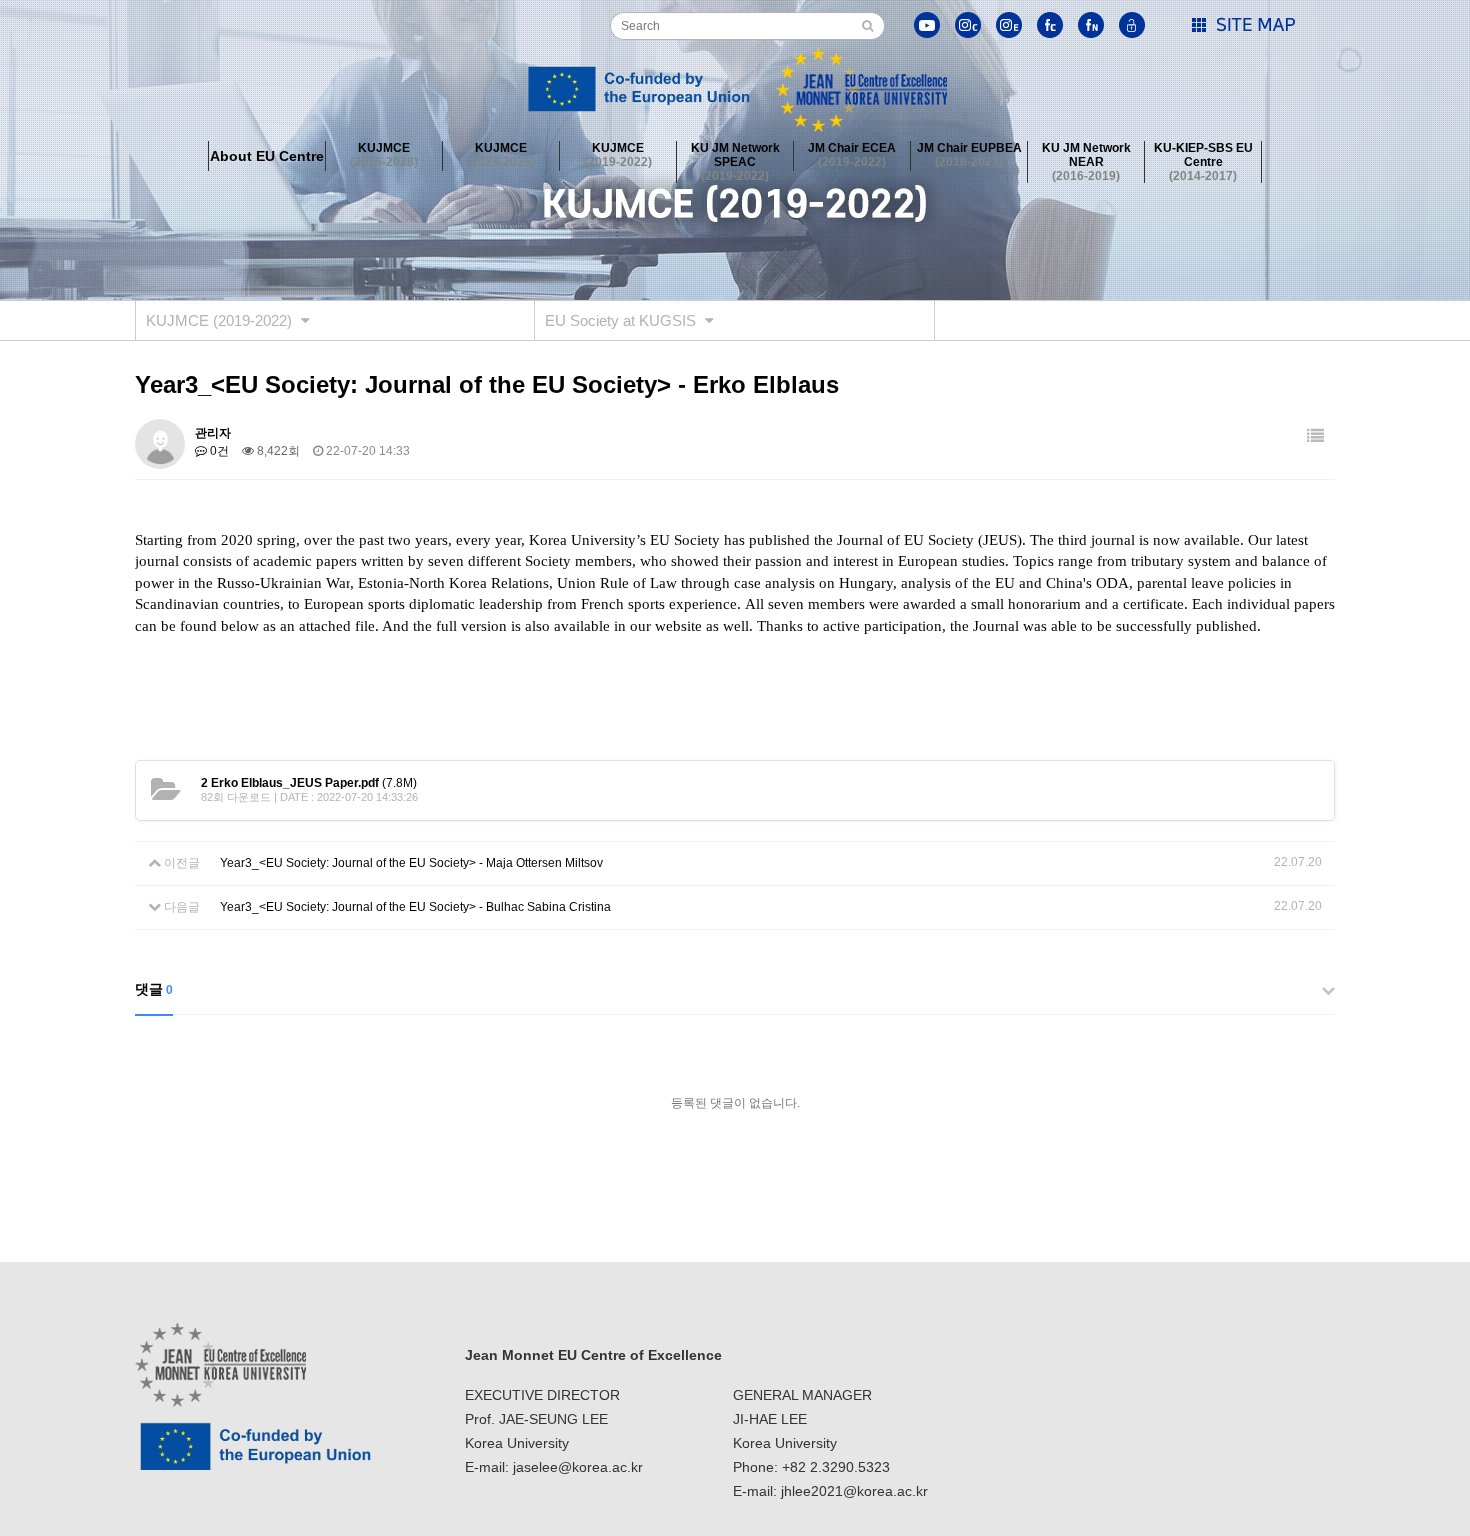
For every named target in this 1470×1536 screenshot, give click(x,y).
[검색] (867, 26)
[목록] (1315, 436)
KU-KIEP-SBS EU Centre (1203, 156)
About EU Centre (267, 156)
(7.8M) (309, 783)
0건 (218, 451)
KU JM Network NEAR (1086, 156)
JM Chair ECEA (852, 155)
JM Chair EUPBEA (969, 155)
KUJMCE (384, 155)
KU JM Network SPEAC (735, 156)
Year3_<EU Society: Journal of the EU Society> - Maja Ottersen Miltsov (411, 863)
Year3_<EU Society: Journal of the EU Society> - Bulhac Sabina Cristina (415, 907)
